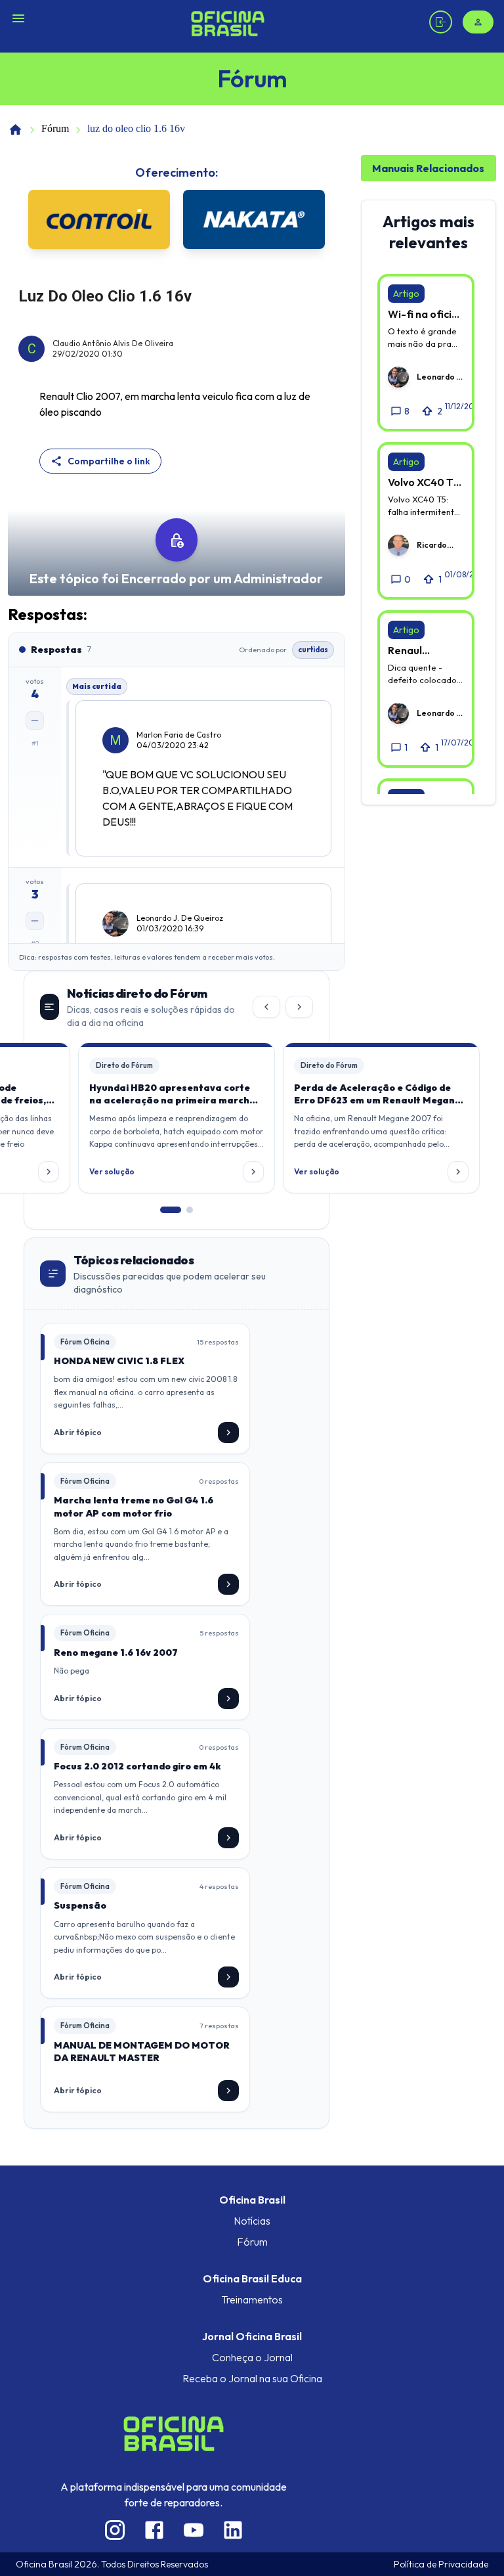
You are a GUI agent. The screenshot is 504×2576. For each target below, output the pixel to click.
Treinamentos (252, 2299)
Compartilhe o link (109, 461)
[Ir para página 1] (171, 1210)
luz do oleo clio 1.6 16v (136, 128)
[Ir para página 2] (190, 1210)
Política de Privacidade (441, 2564)
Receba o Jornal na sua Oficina (252, 2378)
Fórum (55, 128)
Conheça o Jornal (252, 2357)
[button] (177, 1118)
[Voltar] (266, 1007)
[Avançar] (299, 1007)
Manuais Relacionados (428, 168)
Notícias (252, 2221)
